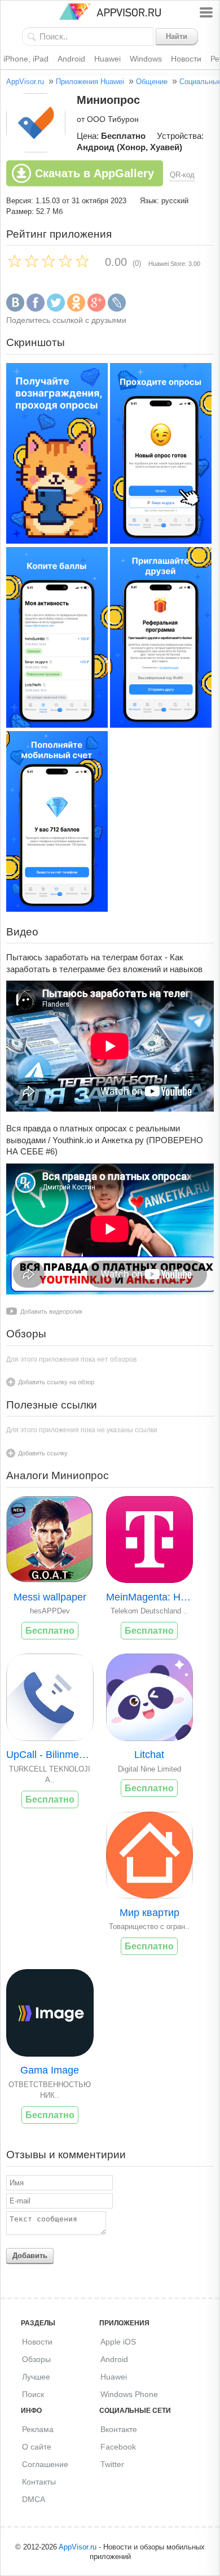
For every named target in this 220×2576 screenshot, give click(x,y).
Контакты (39, 2482)
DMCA (34, 2499)
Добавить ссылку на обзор (56, 1382)
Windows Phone (129, 2394)
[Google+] (96, 309)
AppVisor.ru (25, 82)
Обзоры (36, 2359)
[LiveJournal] (117, 309)
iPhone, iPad (26, 59)
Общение (152, 82)
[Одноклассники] (76, 309)
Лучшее (36, 2377)
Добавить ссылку (43, 1453)
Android (71, 59)
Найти (177, 36)
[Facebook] (36, 309)
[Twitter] (56, 309)
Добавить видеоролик (51, 1311)
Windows (146, 59)
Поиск (33, 2394)
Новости (186, 59)
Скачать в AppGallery (94, 173)
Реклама (38, 2429)
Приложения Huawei (90, 82)
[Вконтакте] (15, 309)
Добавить (30, 2256)
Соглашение (45, 2464)
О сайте (37, 2447)
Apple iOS (118, 2342)
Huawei (107, 59)
